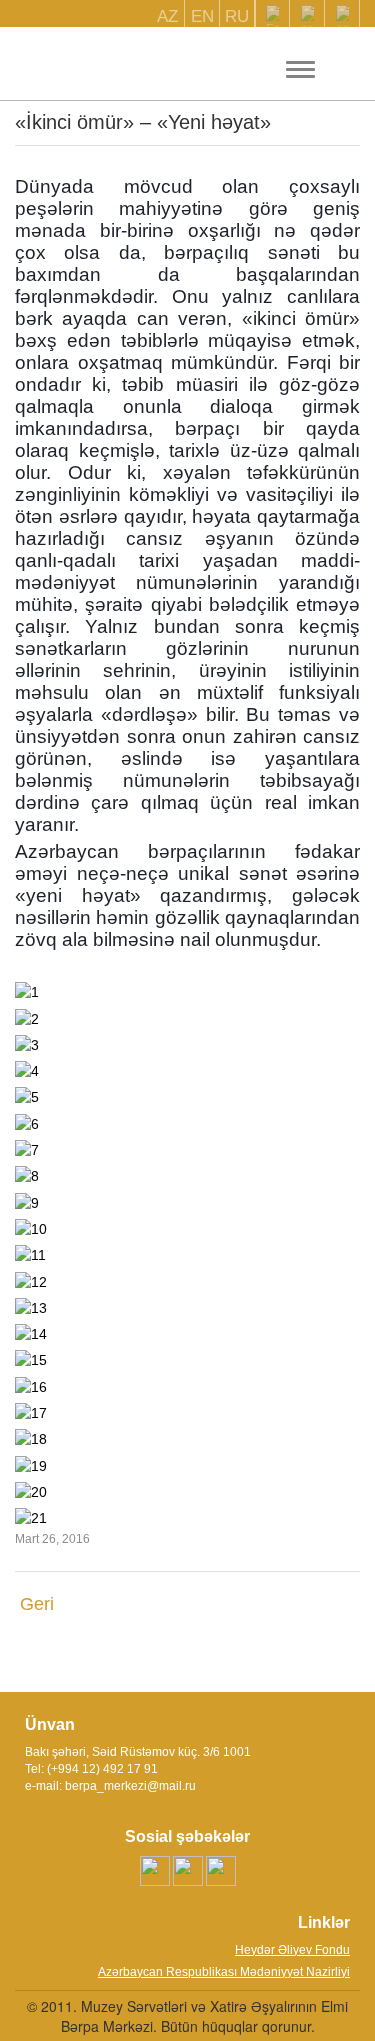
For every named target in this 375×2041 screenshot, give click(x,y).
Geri (37, 1604)
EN (202, 16)
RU (237, 16)
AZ (167, 16)
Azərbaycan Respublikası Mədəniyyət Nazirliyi (224, 1972)
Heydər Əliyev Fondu (292, 1950)
